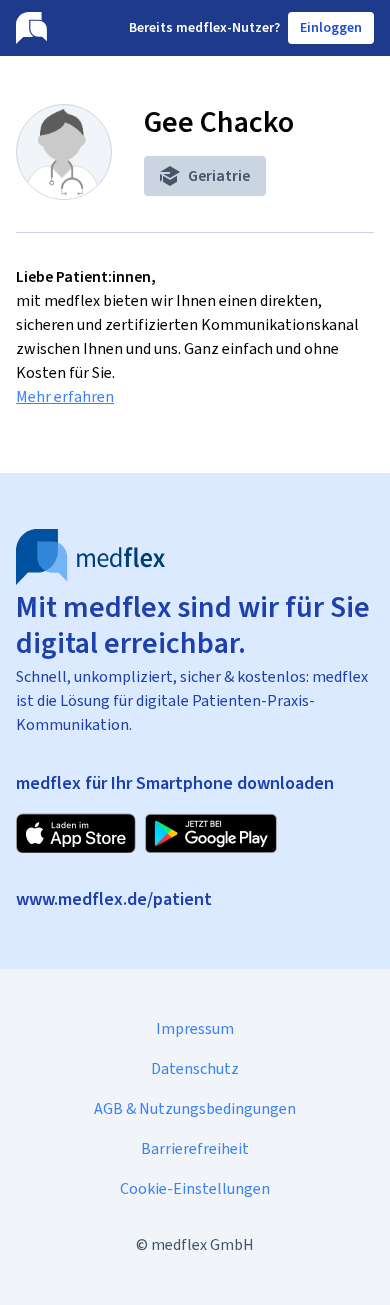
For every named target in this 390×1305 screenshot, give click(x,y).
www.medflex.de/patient (114, 899)
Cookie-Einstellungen (195, 1188)
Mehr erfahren (65, 396)
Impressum (195, 1028)
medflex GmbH (202, 1244)
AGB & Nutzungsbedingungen (195, 1108)
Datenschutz (195, 1068)
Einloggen (331, 27)
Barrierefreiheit (195, 1148)
